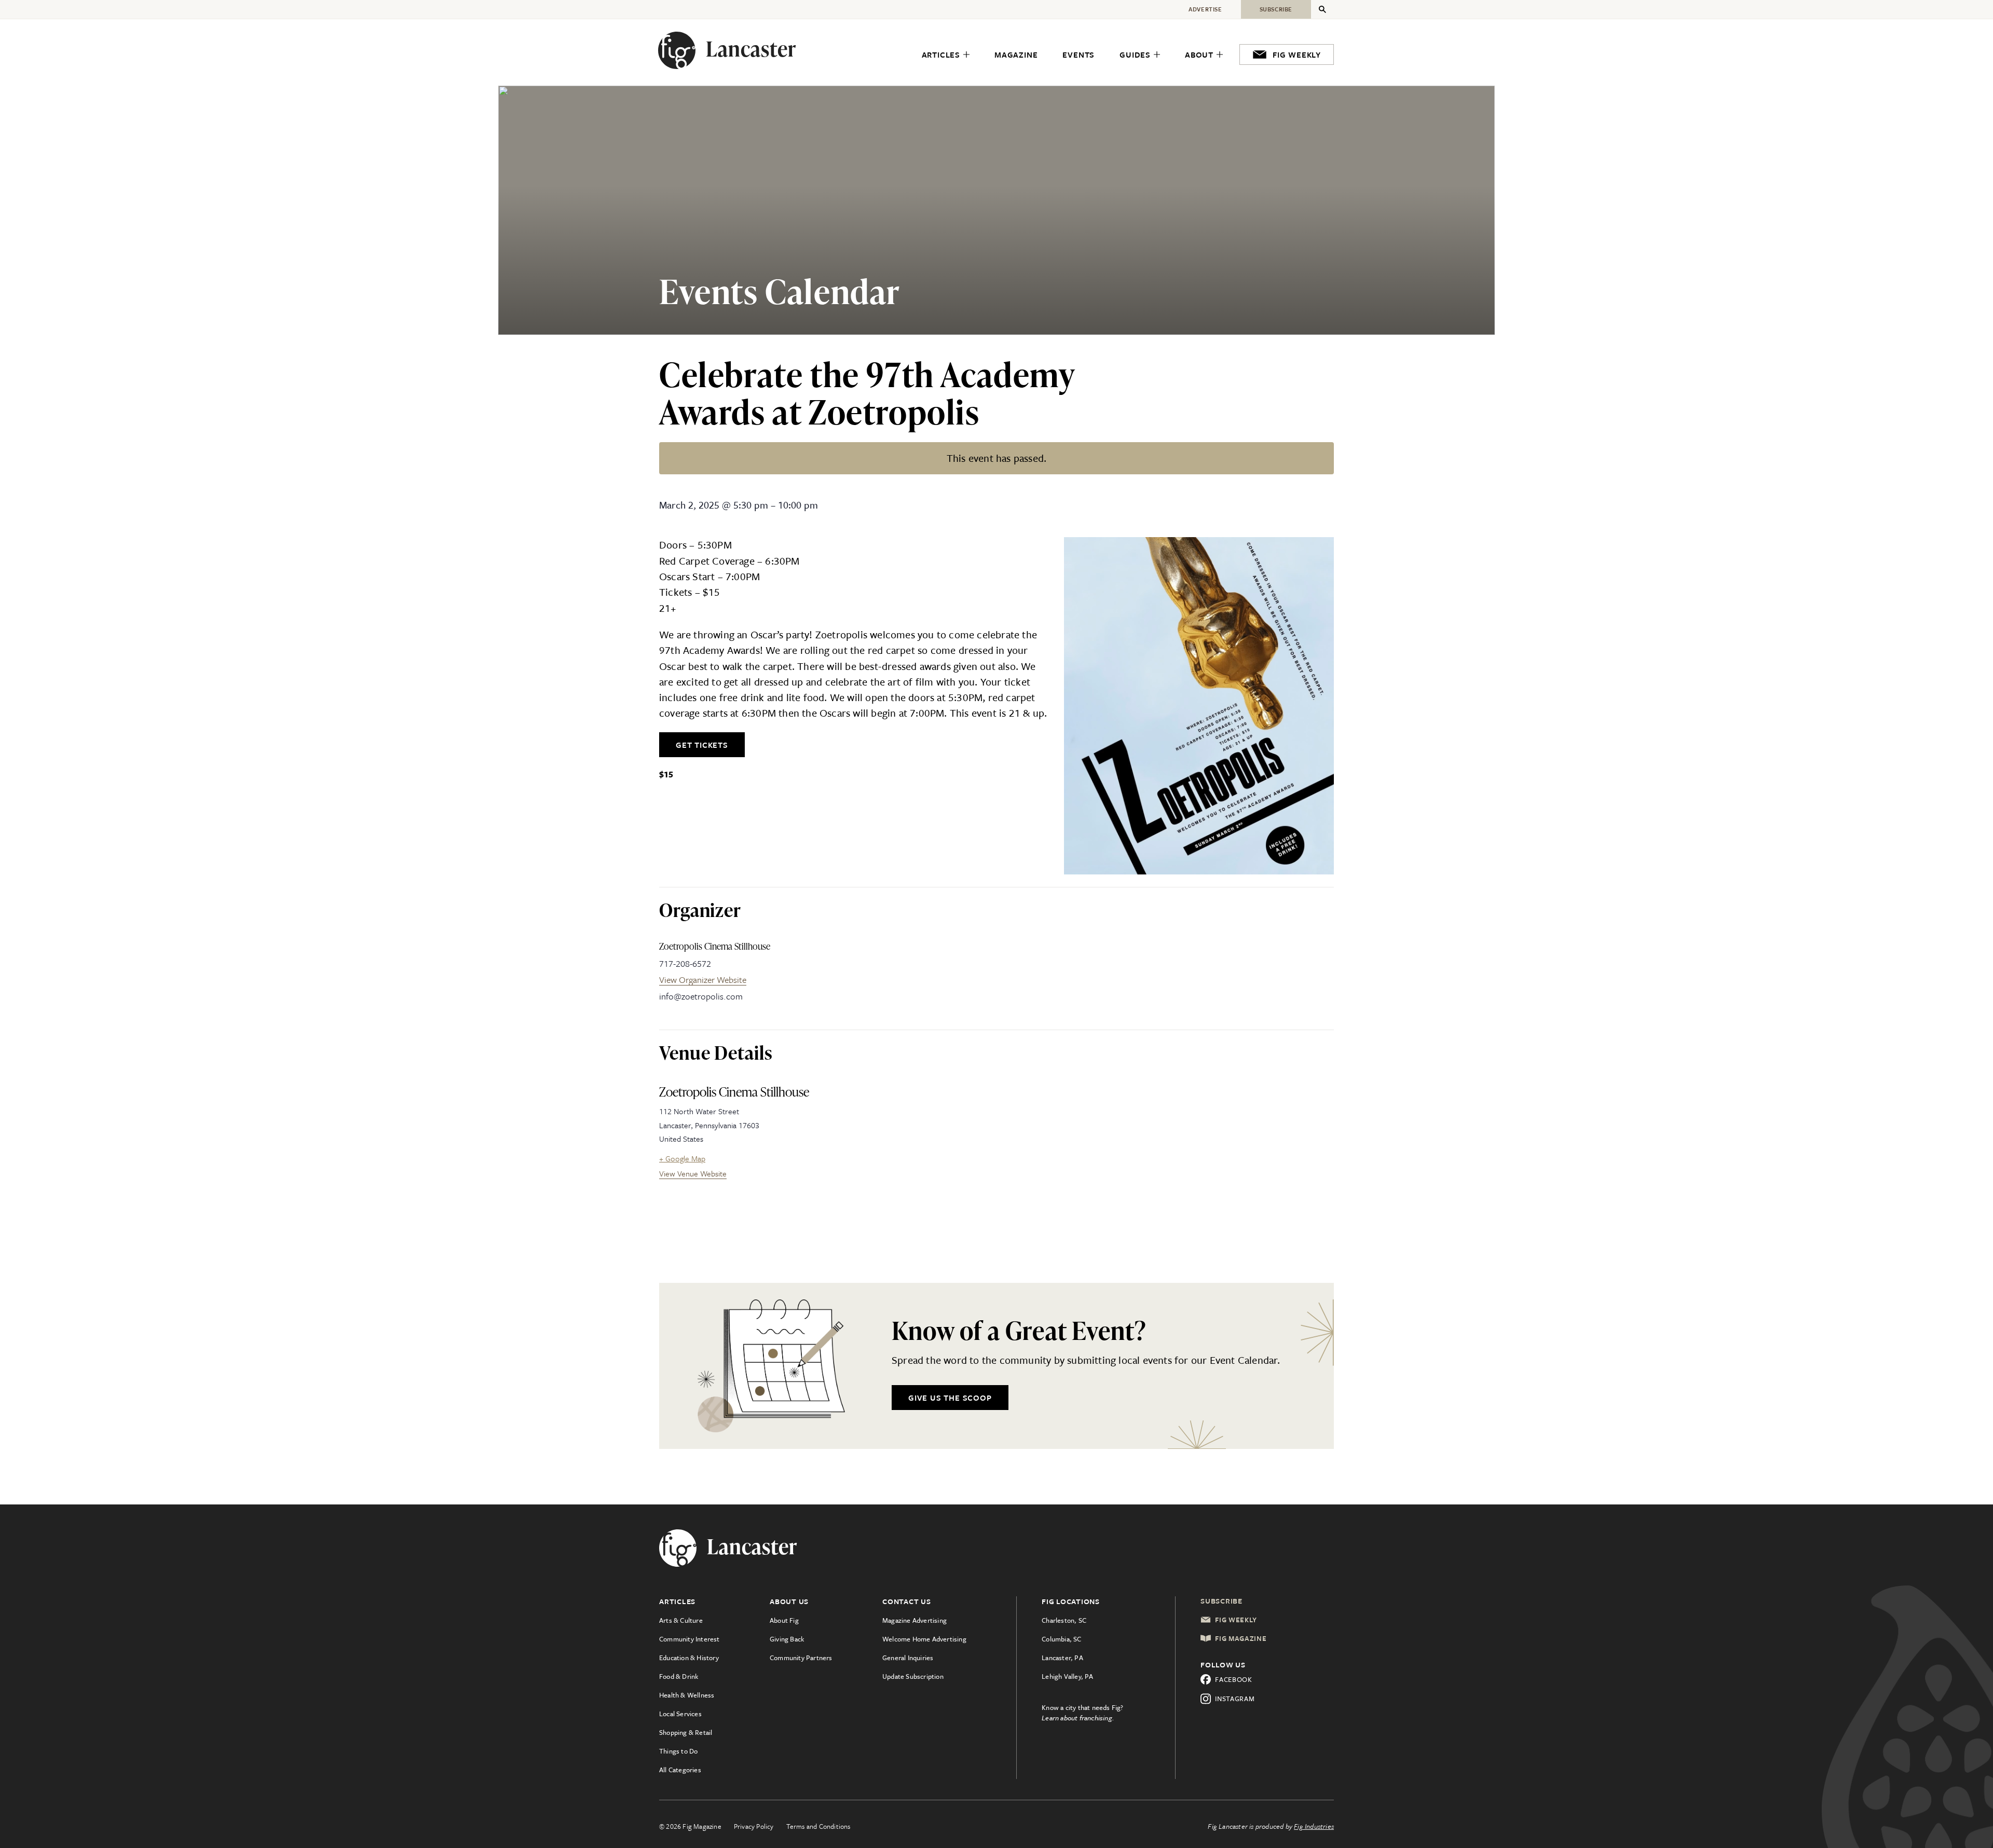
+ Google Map (682, 1158)
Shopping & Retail (686, 1732)
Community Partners (801, 1658)
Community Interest (690, 1639)
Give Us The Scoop (950, 1398)
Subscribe (1221, 1601)
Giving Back (787, 1639)
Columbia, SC (1061, 1639)
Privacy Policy (754, 1826)
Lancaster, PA (1062, 1658)
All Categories (680, 1770)
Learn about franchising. (1078, 1718)
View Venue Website (693, 1173)
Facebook (1234, 1679)
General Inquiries (908, 1658)
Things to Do (678, 1751)
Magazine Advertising (914, 1620)
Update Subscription (913, 1676)
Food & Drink (679, 1676)
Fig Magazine (1241, 1638)
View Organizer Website (703, 980)
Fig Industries (1314, 1826)
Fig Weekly (1236, 1620)
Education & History (689, 1658)
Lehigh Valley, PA (1067, 1676)
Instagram (1235, 1699)
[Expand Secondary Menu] (1322, 9)
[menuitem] (946, 55)
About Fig (784, 1620)
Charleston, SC (1064, 1620)
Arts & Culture (681, 1620)
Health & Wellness (687, 1695)
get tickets (702, 745)
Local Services (680, 1714)
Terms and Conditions (818, 1826)
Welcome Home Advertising (924, 1639)
